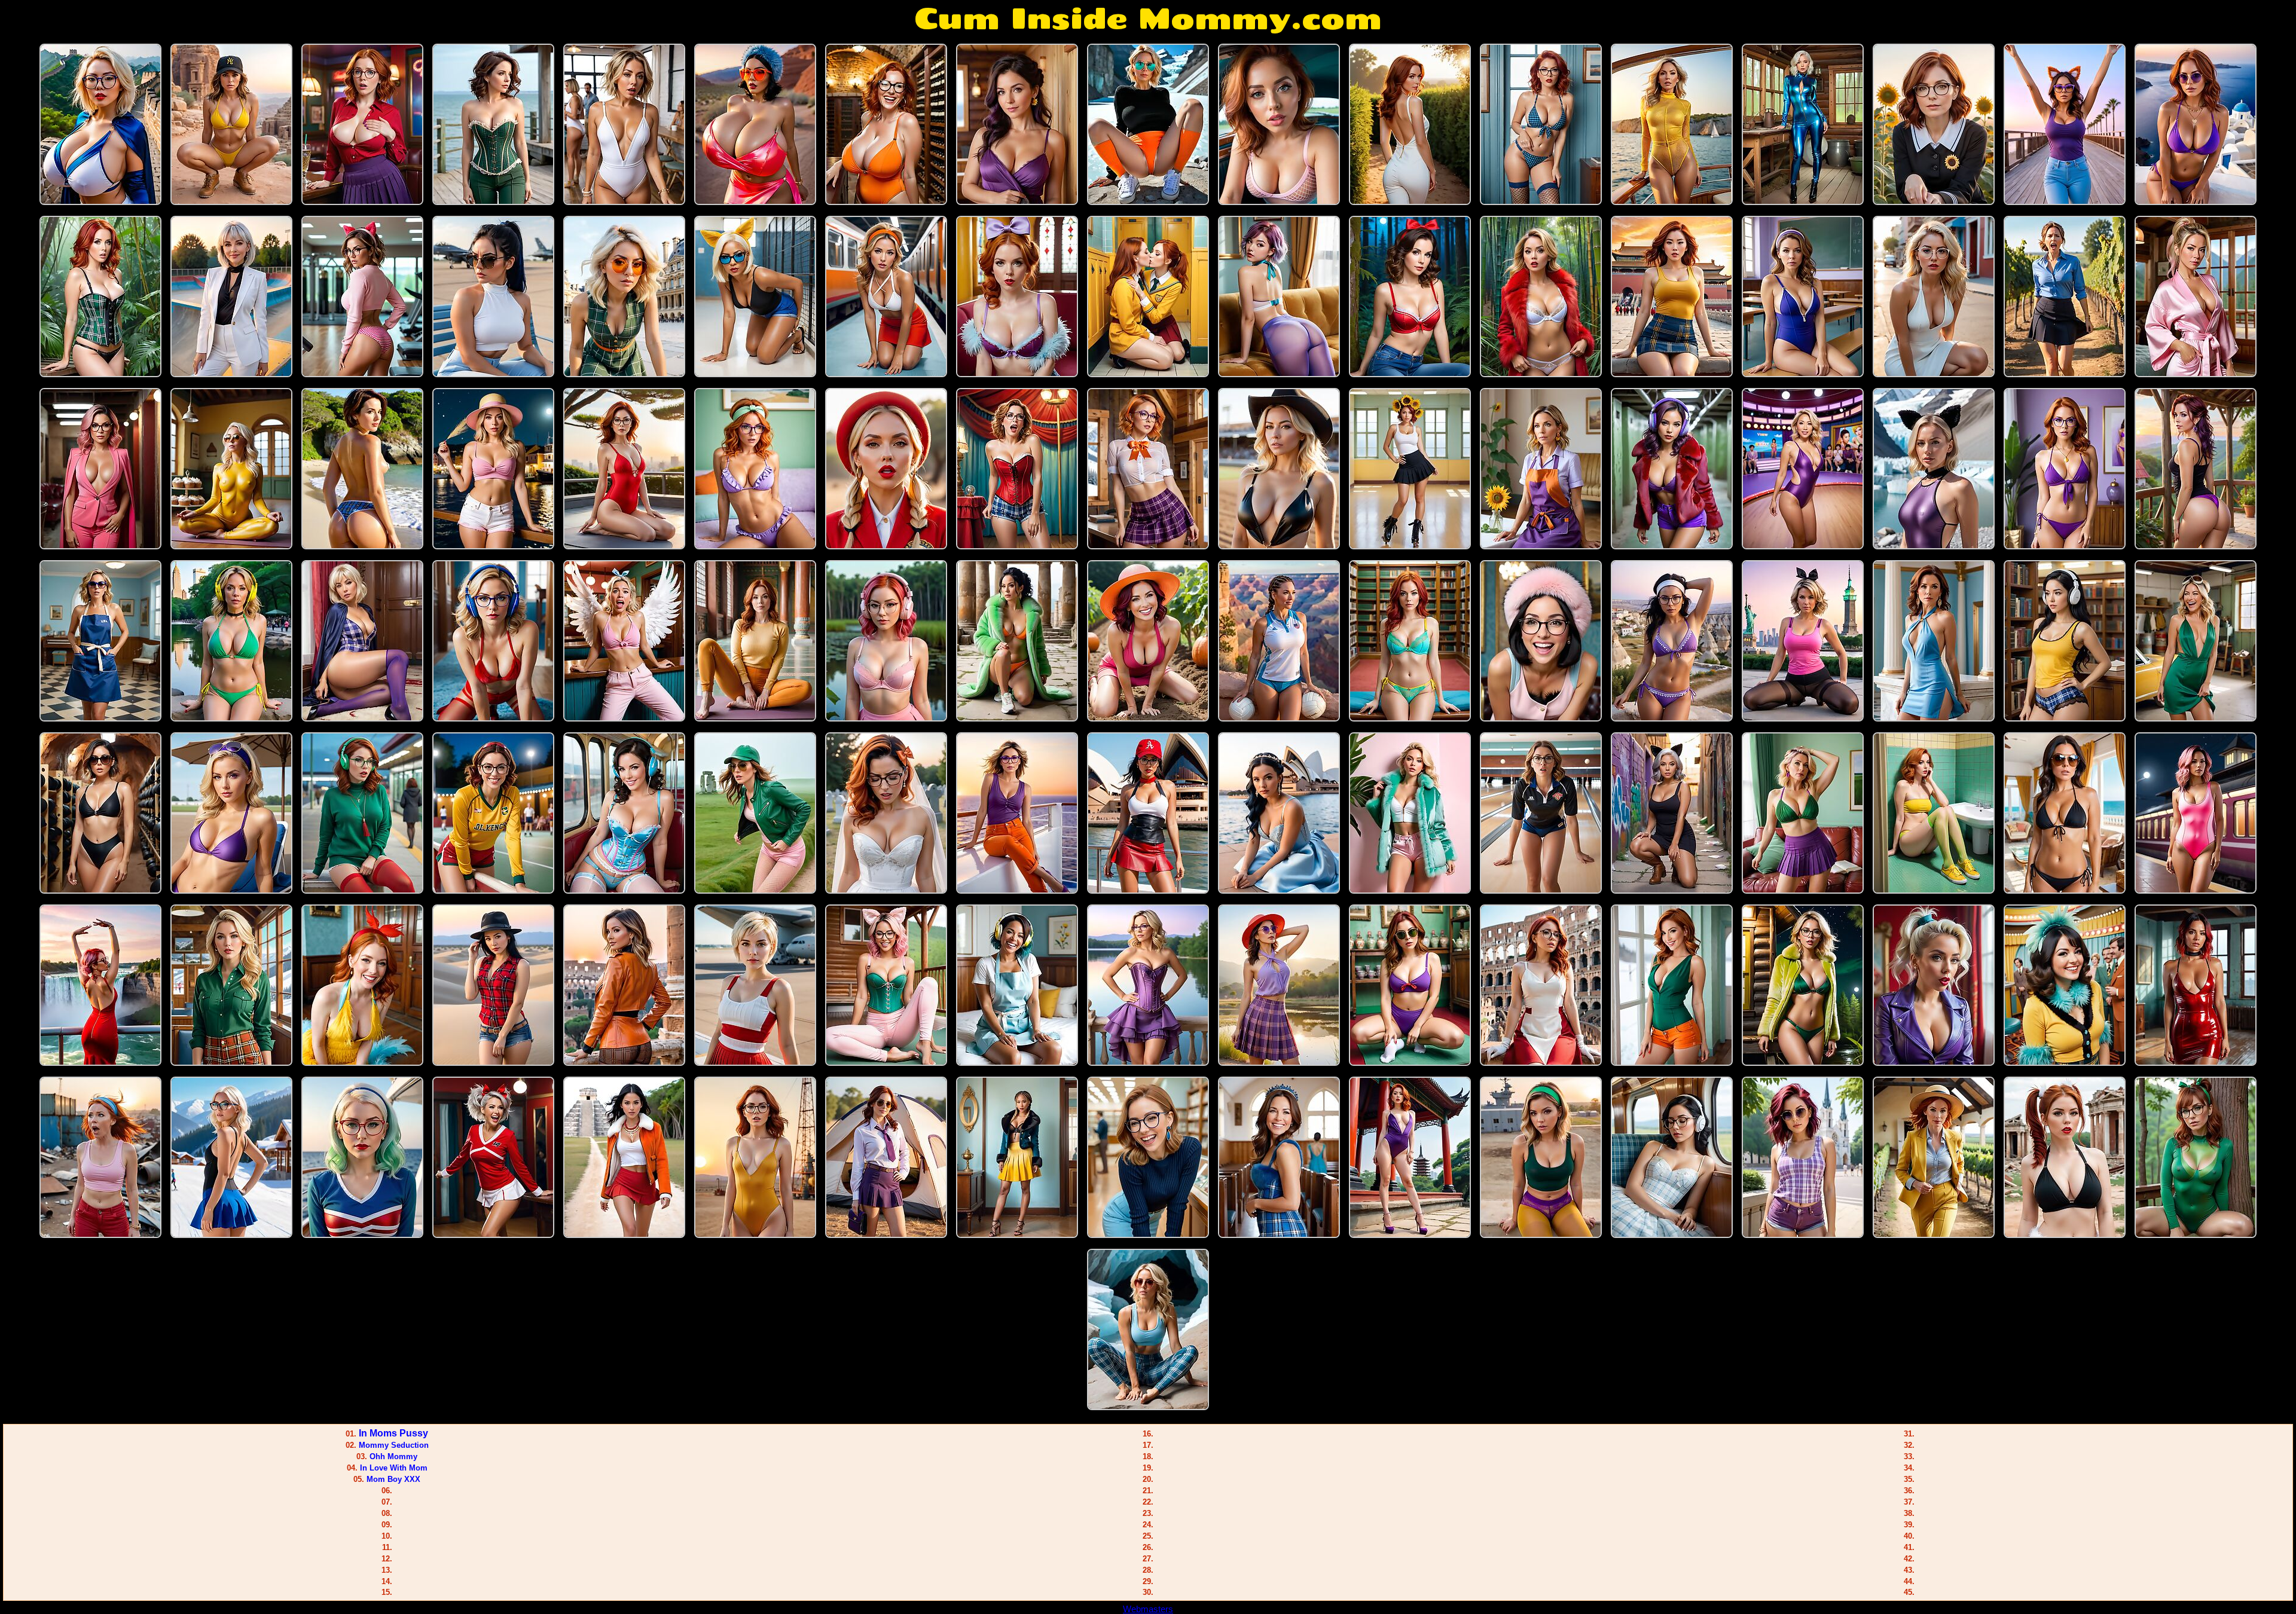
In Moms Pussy (393, 1433)
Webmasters (1148, 1609)
